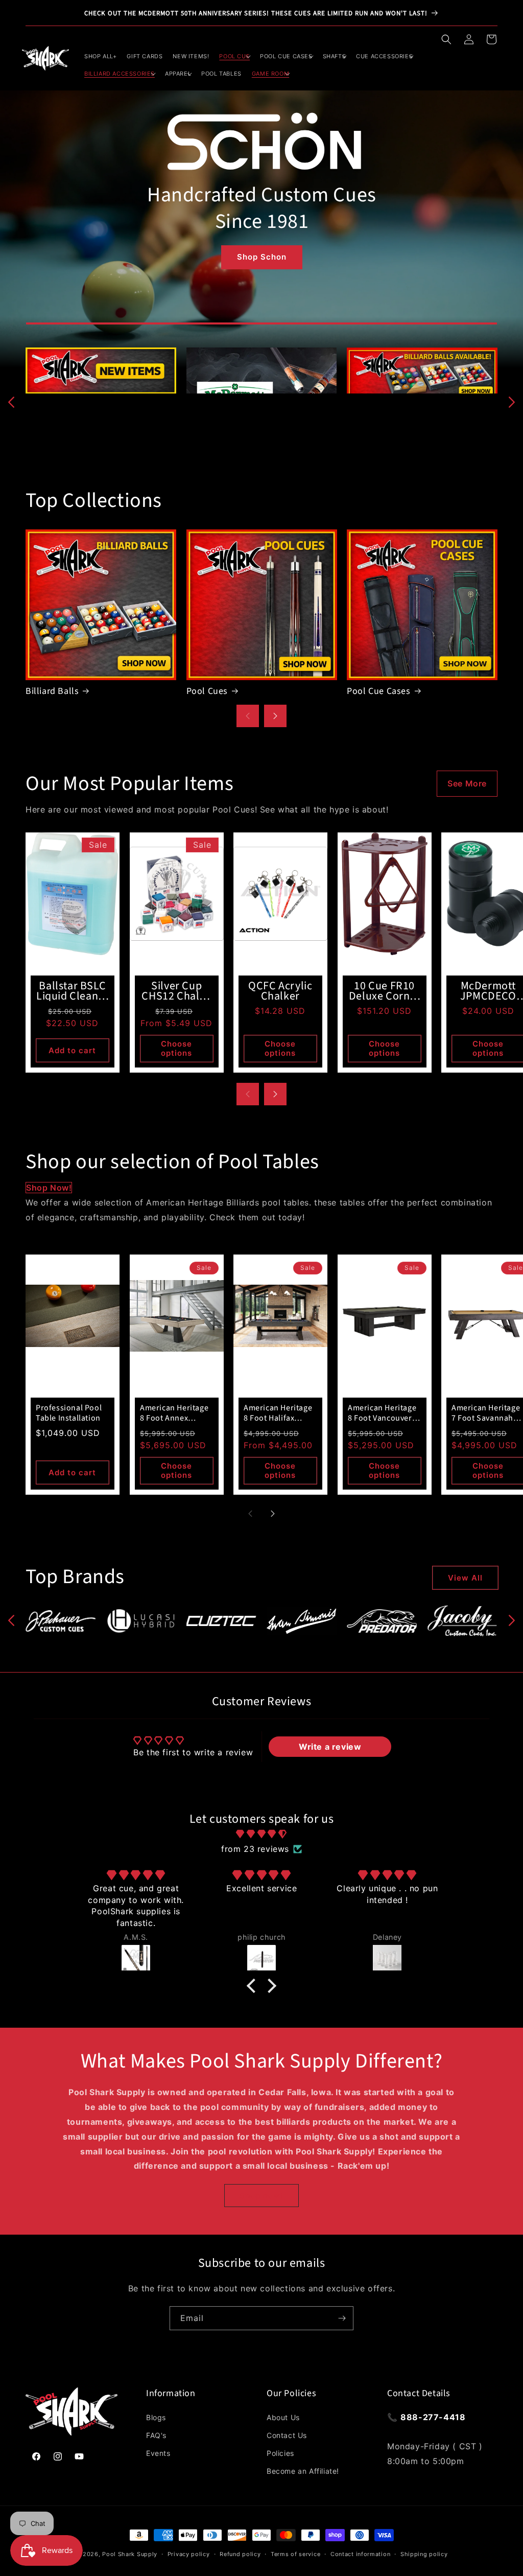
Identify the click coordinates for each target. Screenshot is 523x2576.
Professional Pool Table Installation (69, 1413)
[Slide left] (11, 402)
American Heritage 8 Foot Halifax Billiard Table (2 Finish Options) (278, 1413)
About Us (283, 2417)
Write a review (330, 1747)
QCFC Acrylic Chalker (280, 991)
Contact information (360, 2554)
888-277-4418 (433, 2417)
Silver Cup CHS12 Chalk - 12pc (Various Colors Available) (176, 991)
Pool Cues (207, 691)
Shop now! (49, 1188)
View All (465, 1578)
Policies (280, 2453)
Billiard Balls (52, 691)
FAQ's (156, 2435)
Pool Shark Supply (130, 2554)
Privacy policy (189, 2554)
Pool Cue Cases (378, 691)
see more (467, 783)
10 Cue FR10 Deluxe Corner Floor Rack (384, 991)
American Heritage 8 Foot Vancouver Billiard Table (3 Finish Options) (382, 1413)
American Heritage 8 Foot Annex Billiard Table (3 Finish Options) (174, 1413)
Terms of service (295, 2554)
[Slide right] (512, 402)
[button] (446, 39)
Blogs (156, 2417)
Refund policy (240, 2554)
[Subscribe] (342, 2318)
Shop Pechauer (261, 235)
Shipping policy (424, 2554)
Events (158, 2453)
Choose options (176, 1048)
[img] (261, 1834)
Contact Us (287, 2435)
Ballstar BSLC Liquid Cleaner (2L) (72, 991)
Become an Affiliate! (303, 2471)
